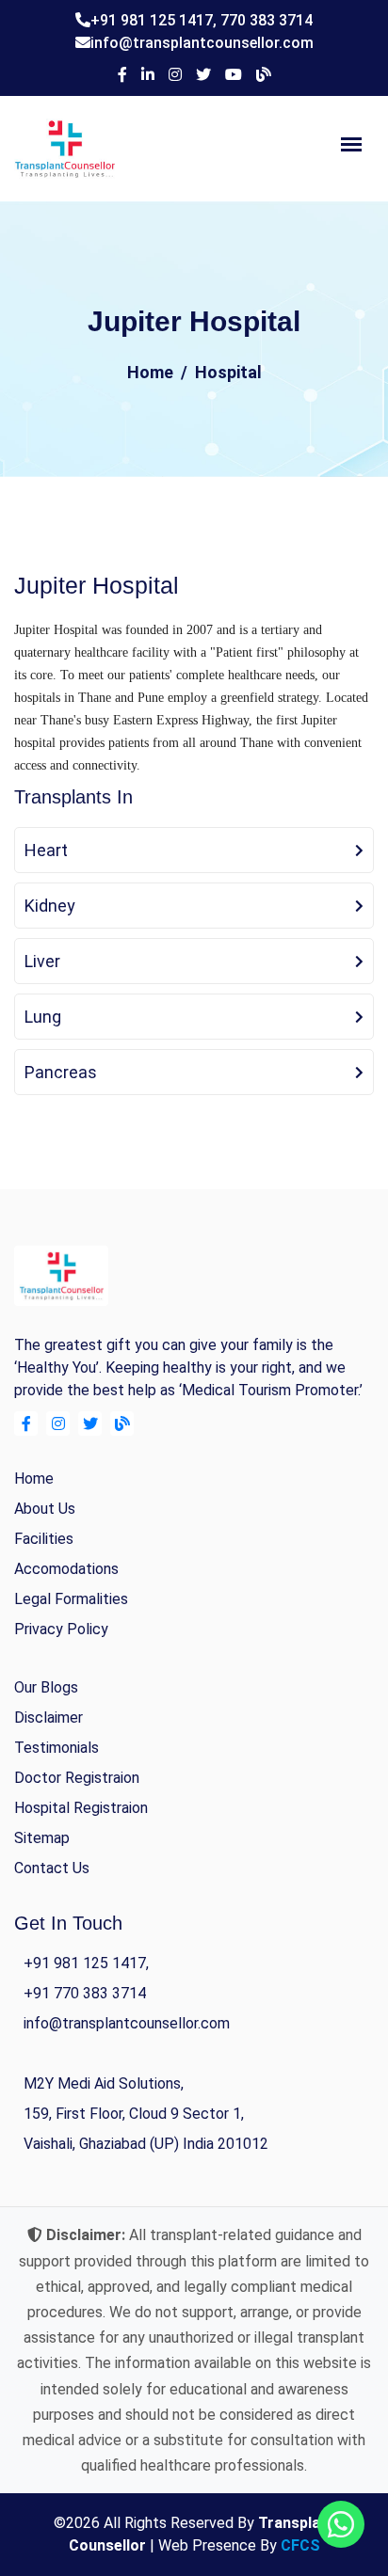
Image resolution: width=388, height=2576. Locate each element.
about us (45, 1509)
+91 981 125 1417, (155, 20)
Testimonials (57, 1748)
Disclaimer (48, 1717)
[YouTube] (234, 75)
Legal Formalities (71, 1599)
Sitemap (42, 1838)
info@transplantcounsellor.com (202, 43)
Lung (43, 1017)
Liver (42, 961)
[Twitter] (203, 75)
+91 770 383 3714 (85, 1993)
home (34, 1479)
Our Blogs (46, 1687)
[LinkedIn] (148, 75)
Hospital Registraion (81, 1808)
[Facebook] (122, 75)
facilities (44, 1539)
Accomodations (66, 1569)
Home (150, 372)
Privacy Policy (61, 1629)
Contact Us (52, 1868)
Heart (46, 850)
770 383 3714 (267, 20)
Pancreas (61, 1072)
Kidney (50, 906)
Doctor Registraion (77, 1778)
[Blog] (264, 75)
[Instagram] (175, 75)
